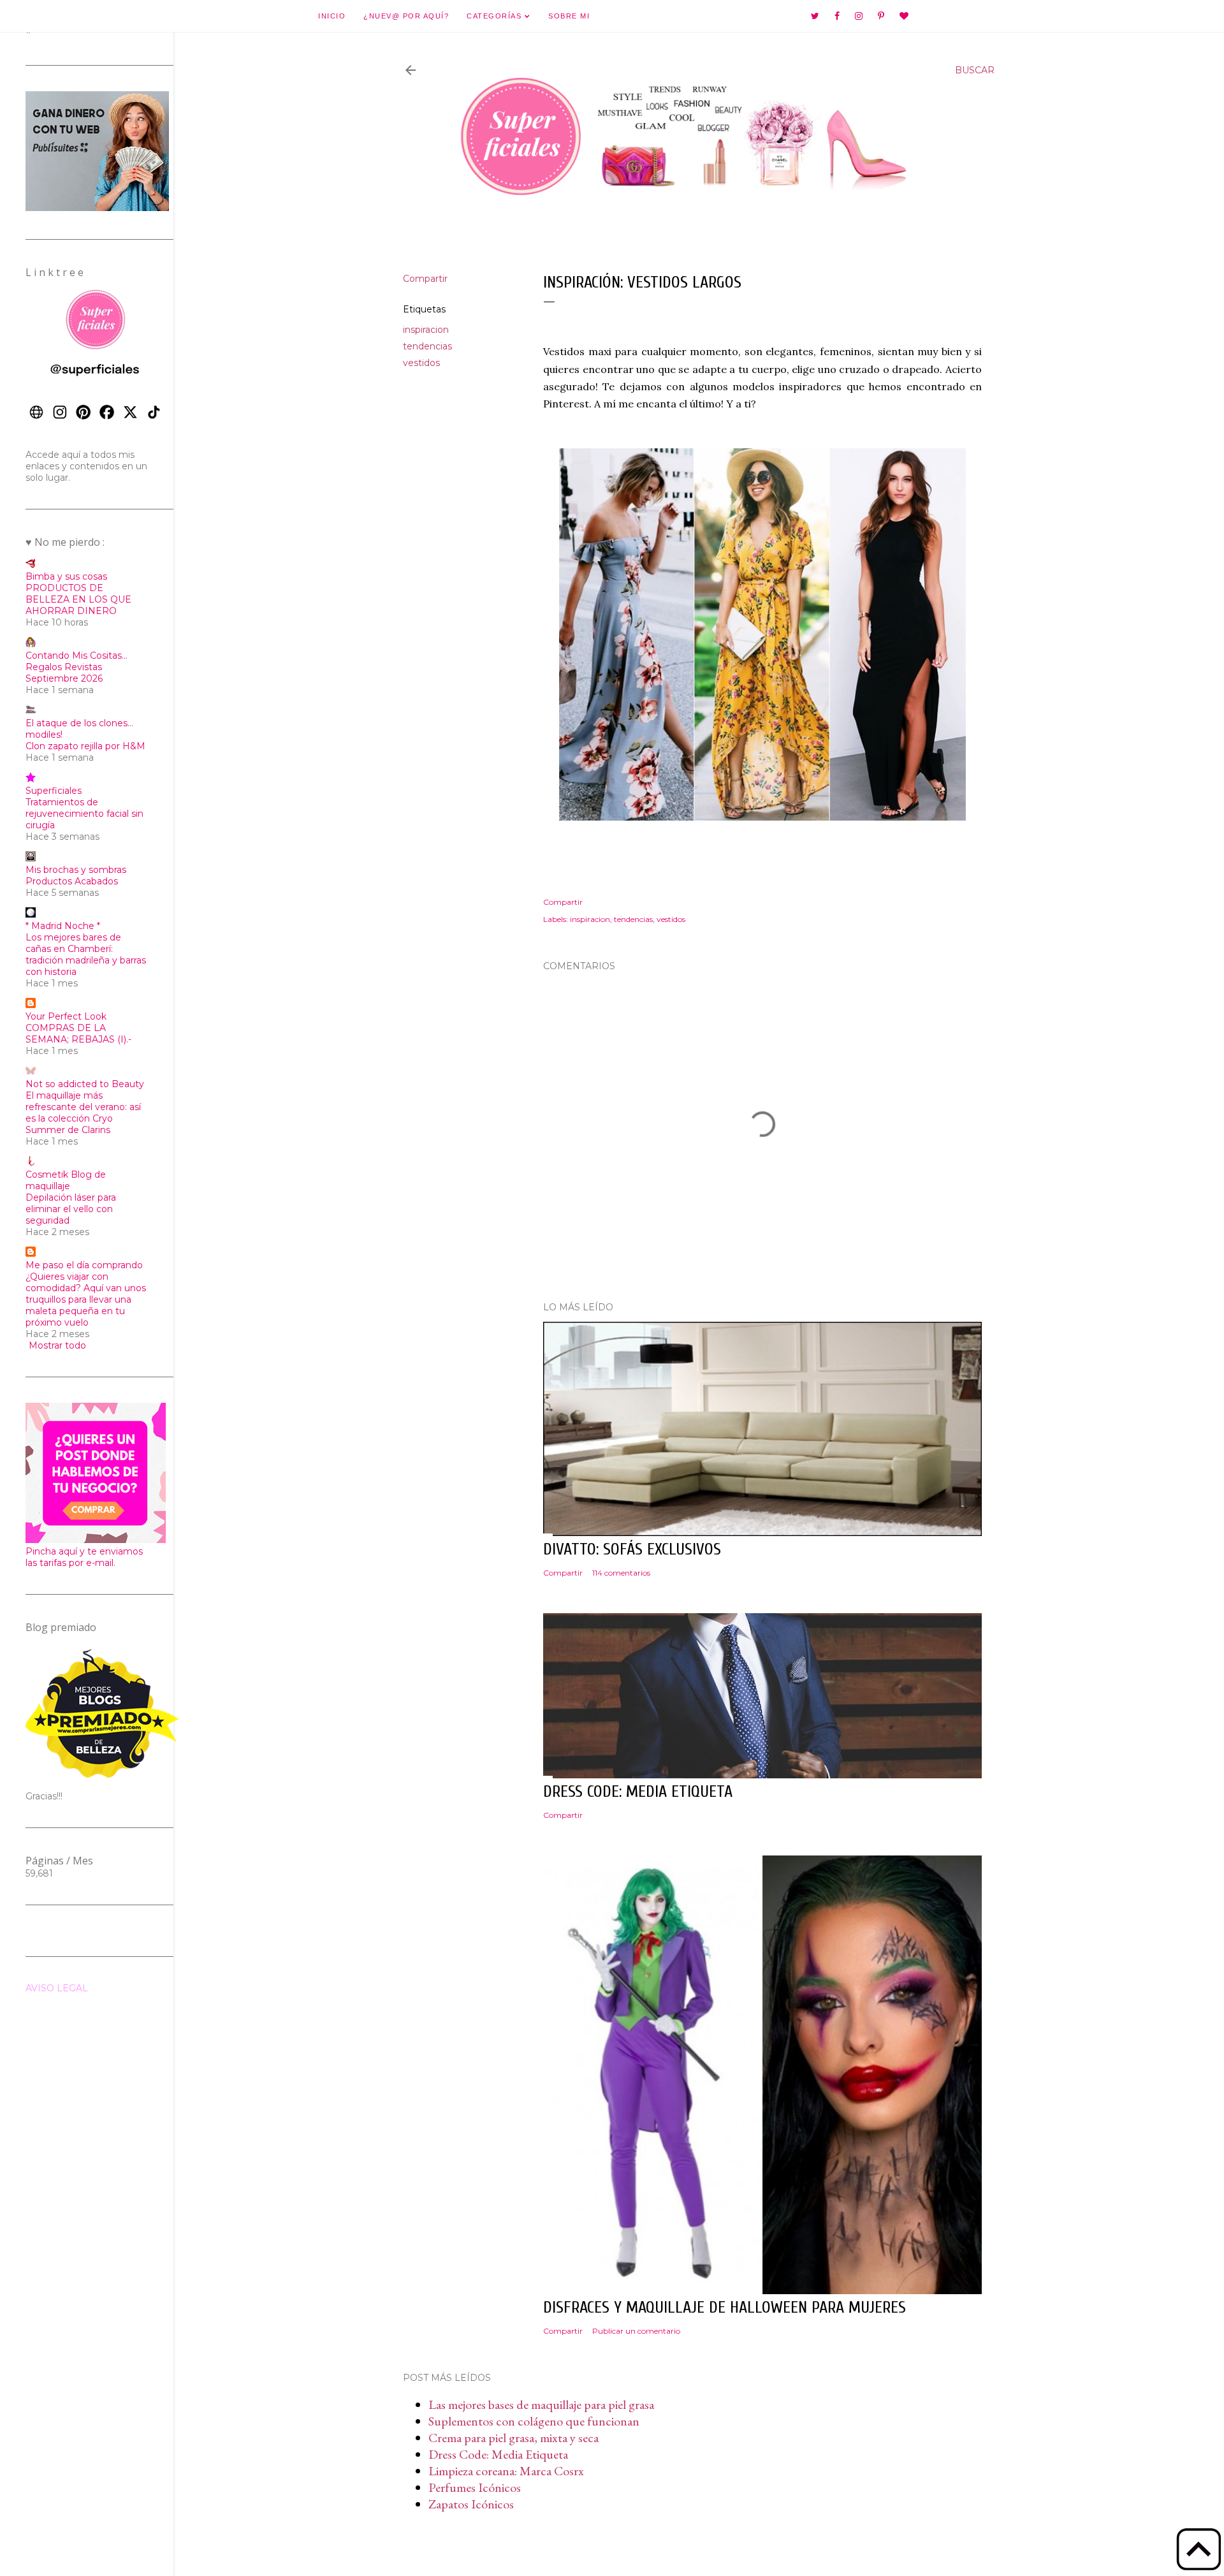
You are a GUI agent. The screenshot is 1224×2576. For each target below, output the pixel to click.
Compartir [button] (425, 279)
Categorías (496, 16)
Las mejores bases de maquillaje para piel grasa (541, 2404)
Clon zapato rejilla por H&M (85, 746)
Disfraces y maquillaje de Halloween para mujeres (725, 2308)
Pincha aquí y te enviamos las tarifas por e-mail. (84, 1557)
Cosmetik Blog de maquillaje (66, 1180)
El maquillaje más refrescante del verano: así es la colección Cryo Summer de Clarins (83, 1113)
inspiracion (426, 330)
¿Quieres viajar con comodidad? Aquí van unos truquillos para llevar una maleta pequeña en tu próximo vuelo (86, 1299)
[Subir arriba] (1198, 2550)
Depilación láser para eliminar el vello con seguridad (71, 1209)
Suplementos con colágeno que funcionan (534, 2421)
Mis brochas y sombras (76, 870)
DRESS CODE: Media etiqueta (638, 1792)
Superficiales (54, 791)
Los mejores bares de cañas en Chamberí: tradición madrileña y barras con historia (86, 955)
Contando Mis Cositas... (76, 655)
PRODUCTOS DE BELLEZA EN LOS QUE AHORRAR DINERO (78, 599)
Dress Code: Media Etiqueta (498, 2454)
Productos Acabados (72, 881)
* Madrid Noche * (63, 926)
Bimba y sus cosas (66, 576)
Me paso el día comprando (84, 1265)
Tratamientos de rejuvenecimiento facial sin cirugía (84, 814)
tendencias (427, 346)
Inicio (332, 16)
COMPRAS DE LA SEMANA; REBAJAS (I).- (78, 1034)
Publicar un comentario (636, 2331)
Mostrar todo (57, 1345)
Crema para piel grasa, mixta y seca (514, 2438)
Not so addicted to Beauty (85, 1084)
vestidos (421, 363)
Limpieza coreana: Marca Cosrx (506, 2471)
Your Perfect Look (66, 1016)
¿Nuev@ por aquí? (406, 16)
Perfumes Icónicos (475, 2487)
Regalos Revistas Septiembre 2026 (64, 673)
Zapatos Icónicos (471, 2504)
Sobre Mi (569, 16)
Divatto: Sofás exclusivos (632, 1549)
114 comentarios (621, 1573)
